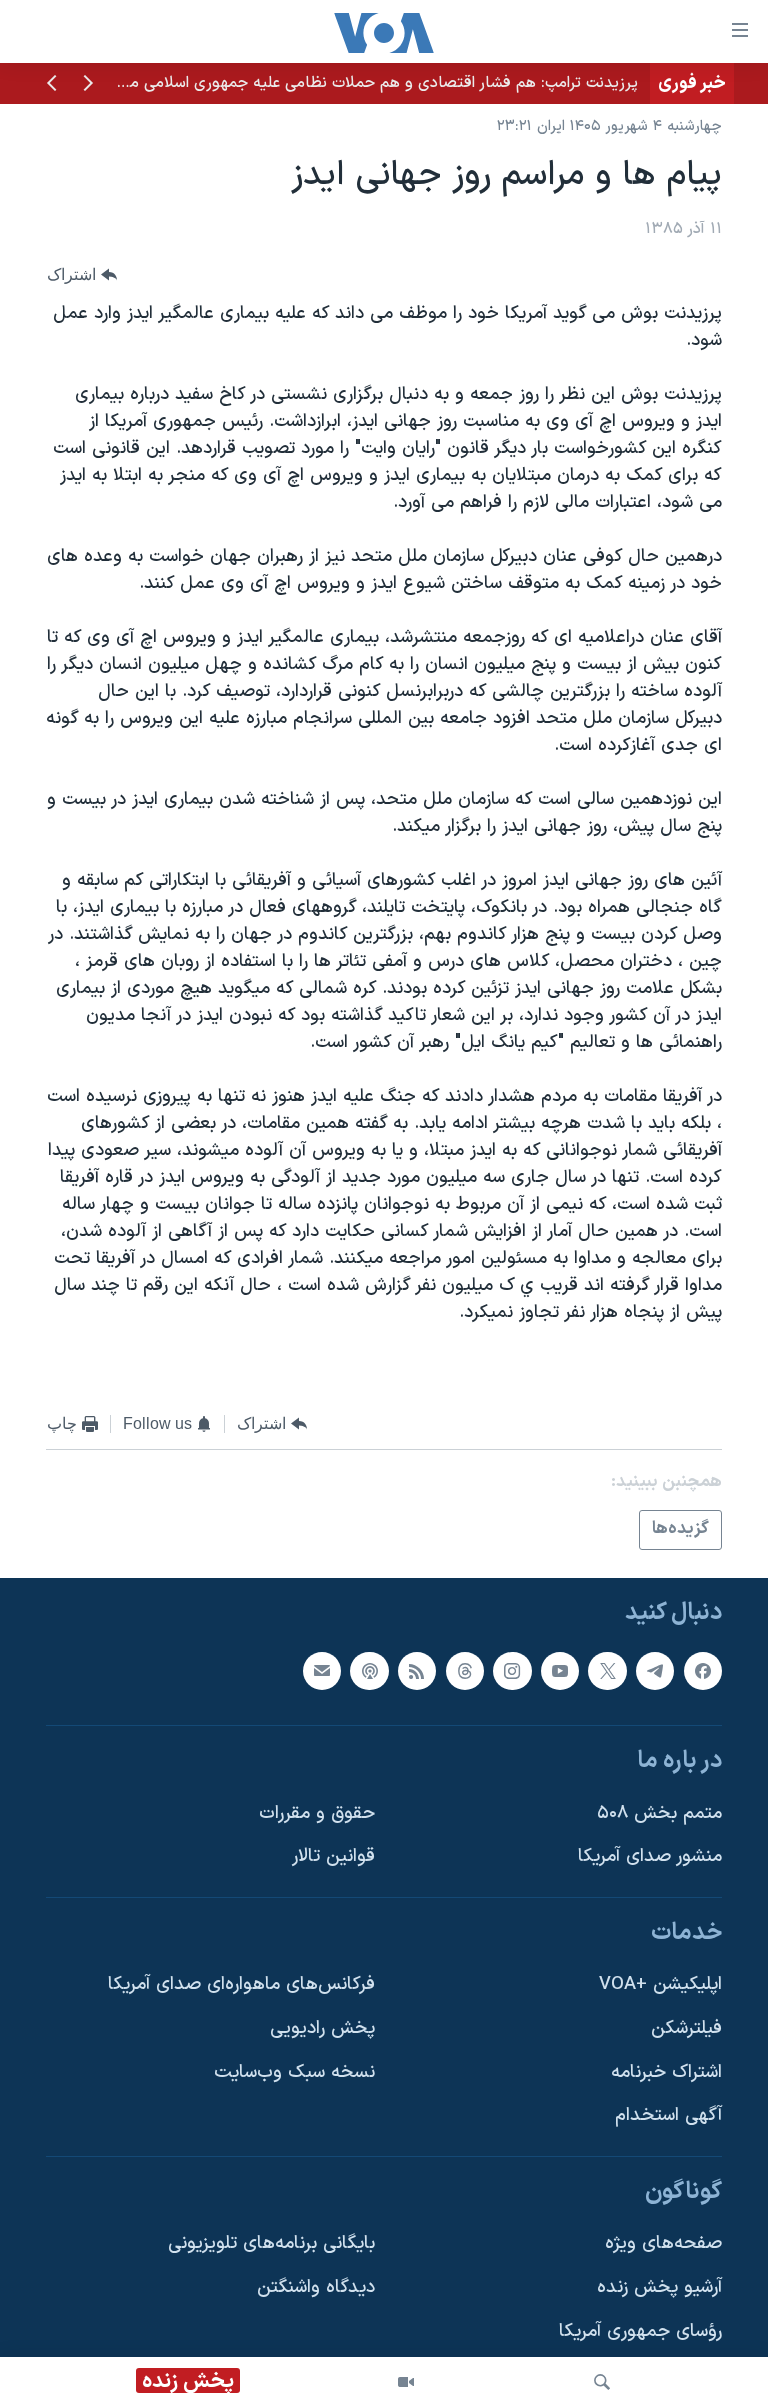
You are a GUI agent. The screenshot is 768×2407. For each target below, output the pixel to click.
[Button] (82, 274)
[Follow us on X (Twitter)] (607, 1670)
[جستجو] (602, 2382)
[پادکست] (369, 1670)
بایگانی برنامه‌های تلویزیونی (271, 2243)
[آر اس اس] (417, 1670)
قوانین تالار (333, 1856)
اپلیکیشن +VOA (660, 1984)
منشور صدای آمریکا (650, 1856)
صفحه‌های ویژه (663, 2243)
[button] (88, 85)
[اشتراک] (322, 1670)
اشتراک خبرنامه (666, 2071)
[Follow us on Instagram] (512, 1670)
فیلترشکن (686, 2028)
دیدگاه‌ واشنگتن (316, 2287)
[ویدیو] (406, 2382)
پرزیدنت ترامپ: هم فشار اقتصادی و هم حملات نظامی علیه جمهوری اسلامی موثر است (358, 83)
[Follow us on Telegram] (655, 1670)
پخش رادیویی (322, 2028)
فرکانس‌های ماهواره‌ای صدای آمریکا (241, 1984)
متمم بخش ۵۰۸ (659, 1812)
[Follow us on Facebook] (703, 1670)
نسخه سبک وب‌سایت (294, 2071)
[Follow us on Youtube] (560, 1670)
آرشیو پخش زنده (659, 2287)
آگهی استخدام (668, 2115)
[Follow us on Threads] (465, 1670)
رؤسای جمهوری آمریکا (640, 2330)
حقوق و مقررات (317, 1812)
